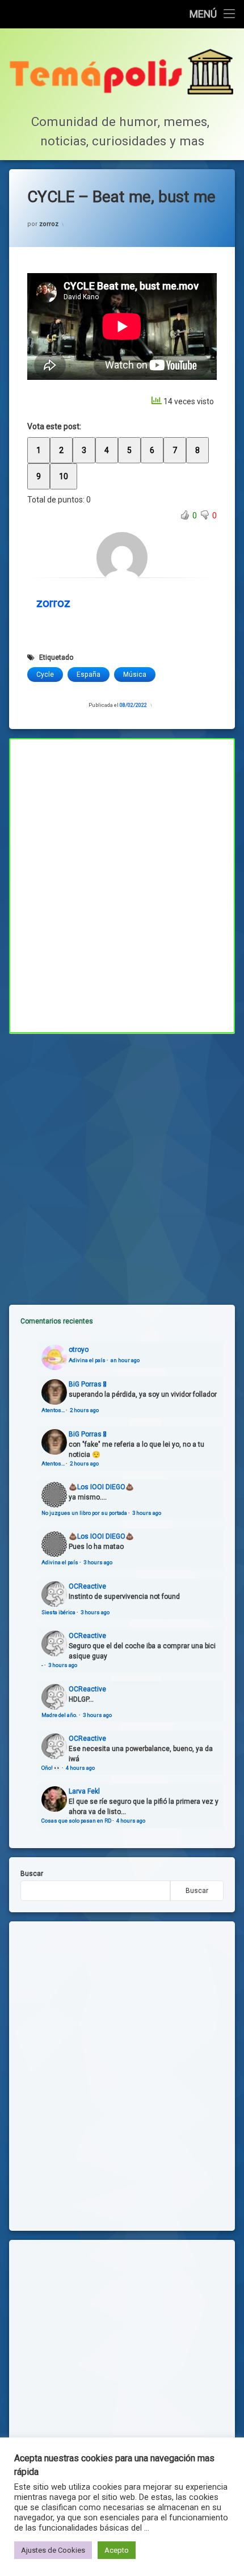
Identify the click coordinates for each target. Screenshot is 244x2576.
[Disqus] (122, 884)
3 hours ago (147, 1513)
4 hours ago (80, 1768)
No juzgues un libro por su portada (84, 1513)
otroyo (79, 1350)
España (89, 675)
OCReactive (87, 1586)
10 (64, 476)
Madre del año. (60, 1715)
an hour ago (125, 1360)
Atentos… (53, 1410)
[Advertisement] (122, 1160)
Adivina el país (87, 1360)
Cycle (45, 675)
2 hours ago (84, 1410)
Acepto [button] (117, 2550)
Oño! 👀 (51, 1768)
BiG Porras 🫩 (87, 1384)
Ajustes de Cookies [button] (53, 2550)
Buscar (32, 1874)
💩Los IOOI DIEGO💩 (101, 1487)
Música (135, 675)
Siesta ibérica (58, 1612)
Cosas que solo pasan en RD (76, 1821)
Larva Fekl (84, 1791)
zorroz (49, 224)
